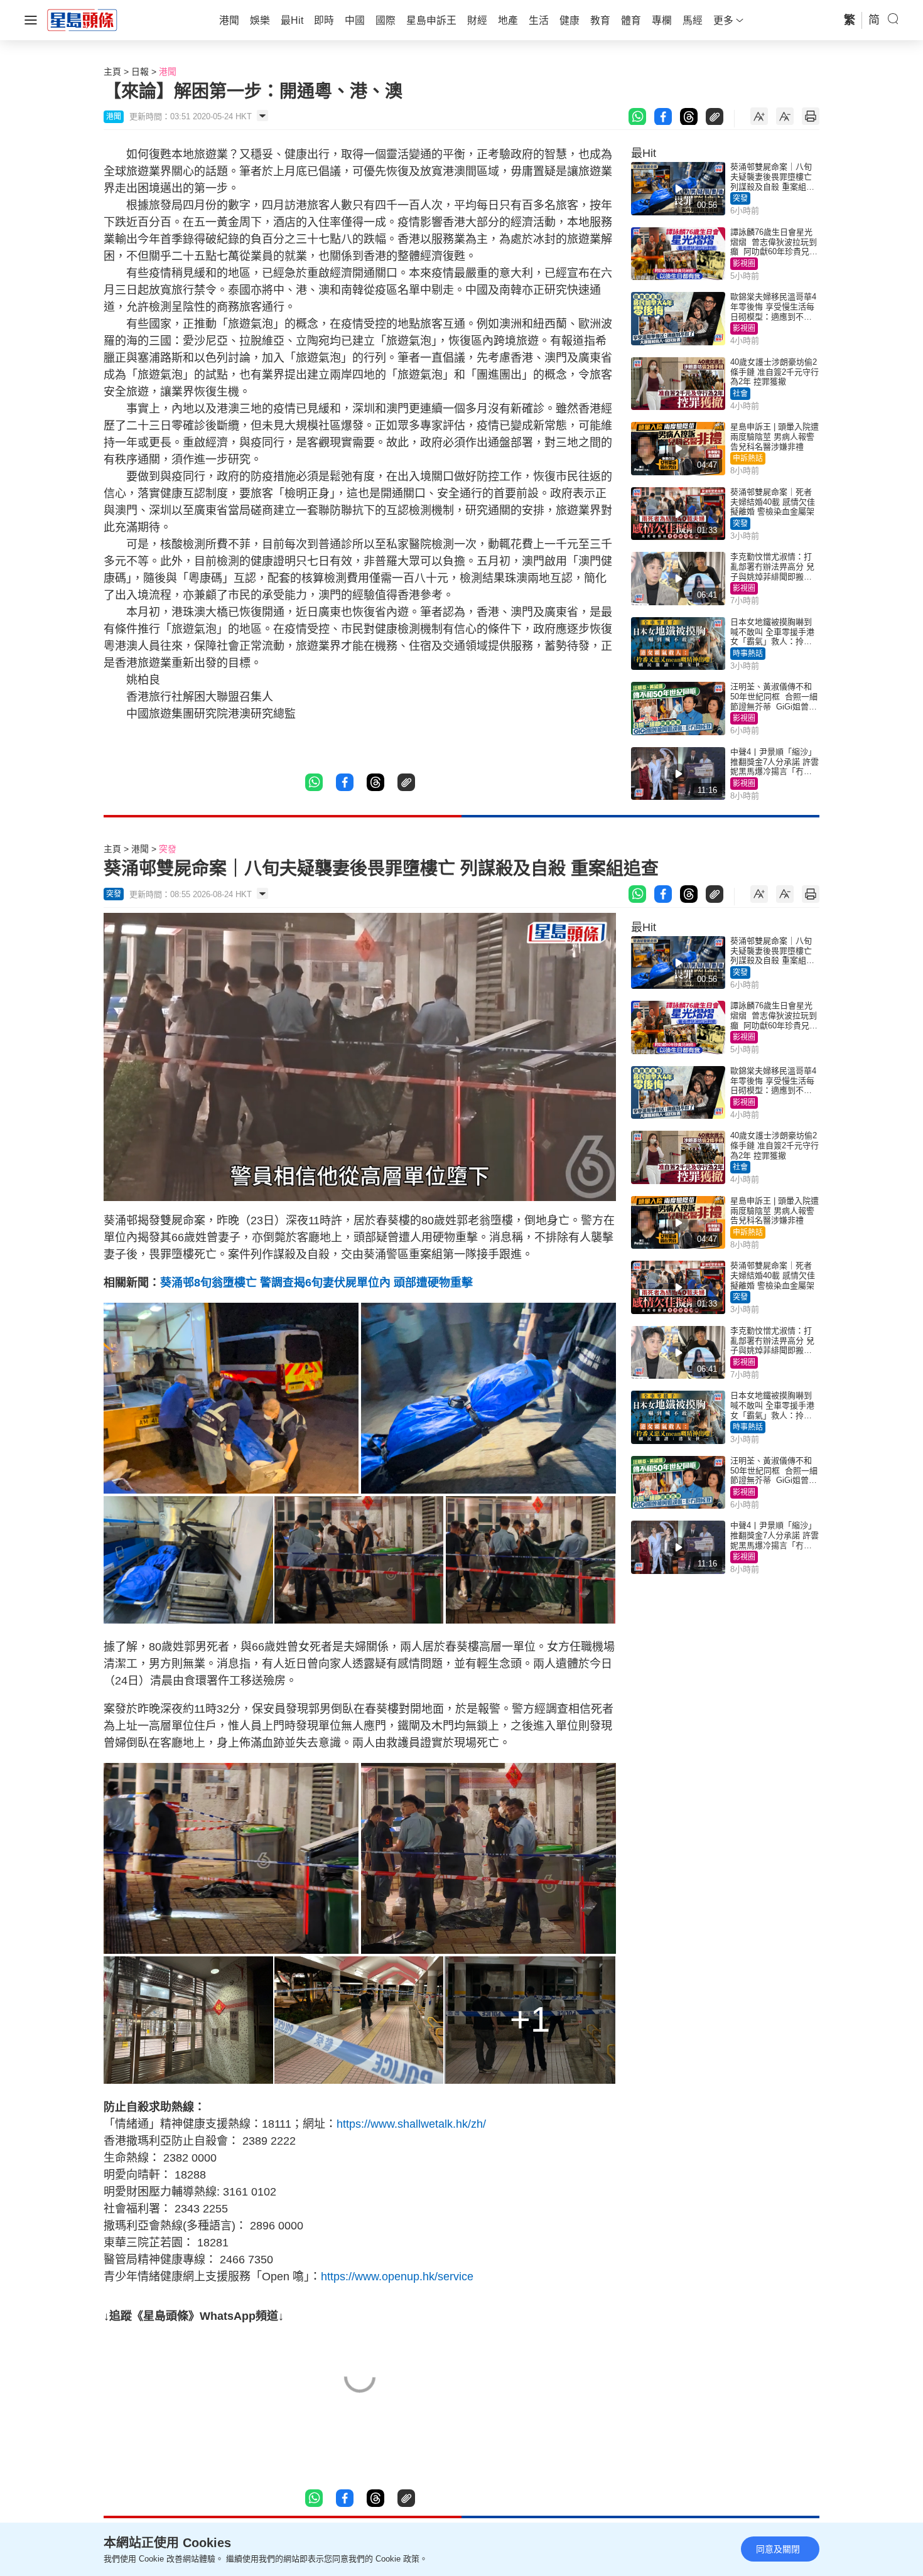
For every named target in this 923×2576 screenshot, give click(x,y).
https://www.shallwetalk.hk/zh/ (411, 2124)
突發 (740, 198)
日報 (140, 72)
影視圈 (744, 264)
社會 (740, 394)
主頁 (112, 72)
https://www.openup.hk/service (397, 2277)
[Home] (82, 19)
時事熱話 (748, 654)
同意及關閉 (778, 2549)
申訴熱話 (748, 458)
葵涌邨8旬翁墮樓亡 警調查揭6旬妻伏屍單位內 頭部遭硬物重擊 (316, 1283)
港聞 (168, 72)
